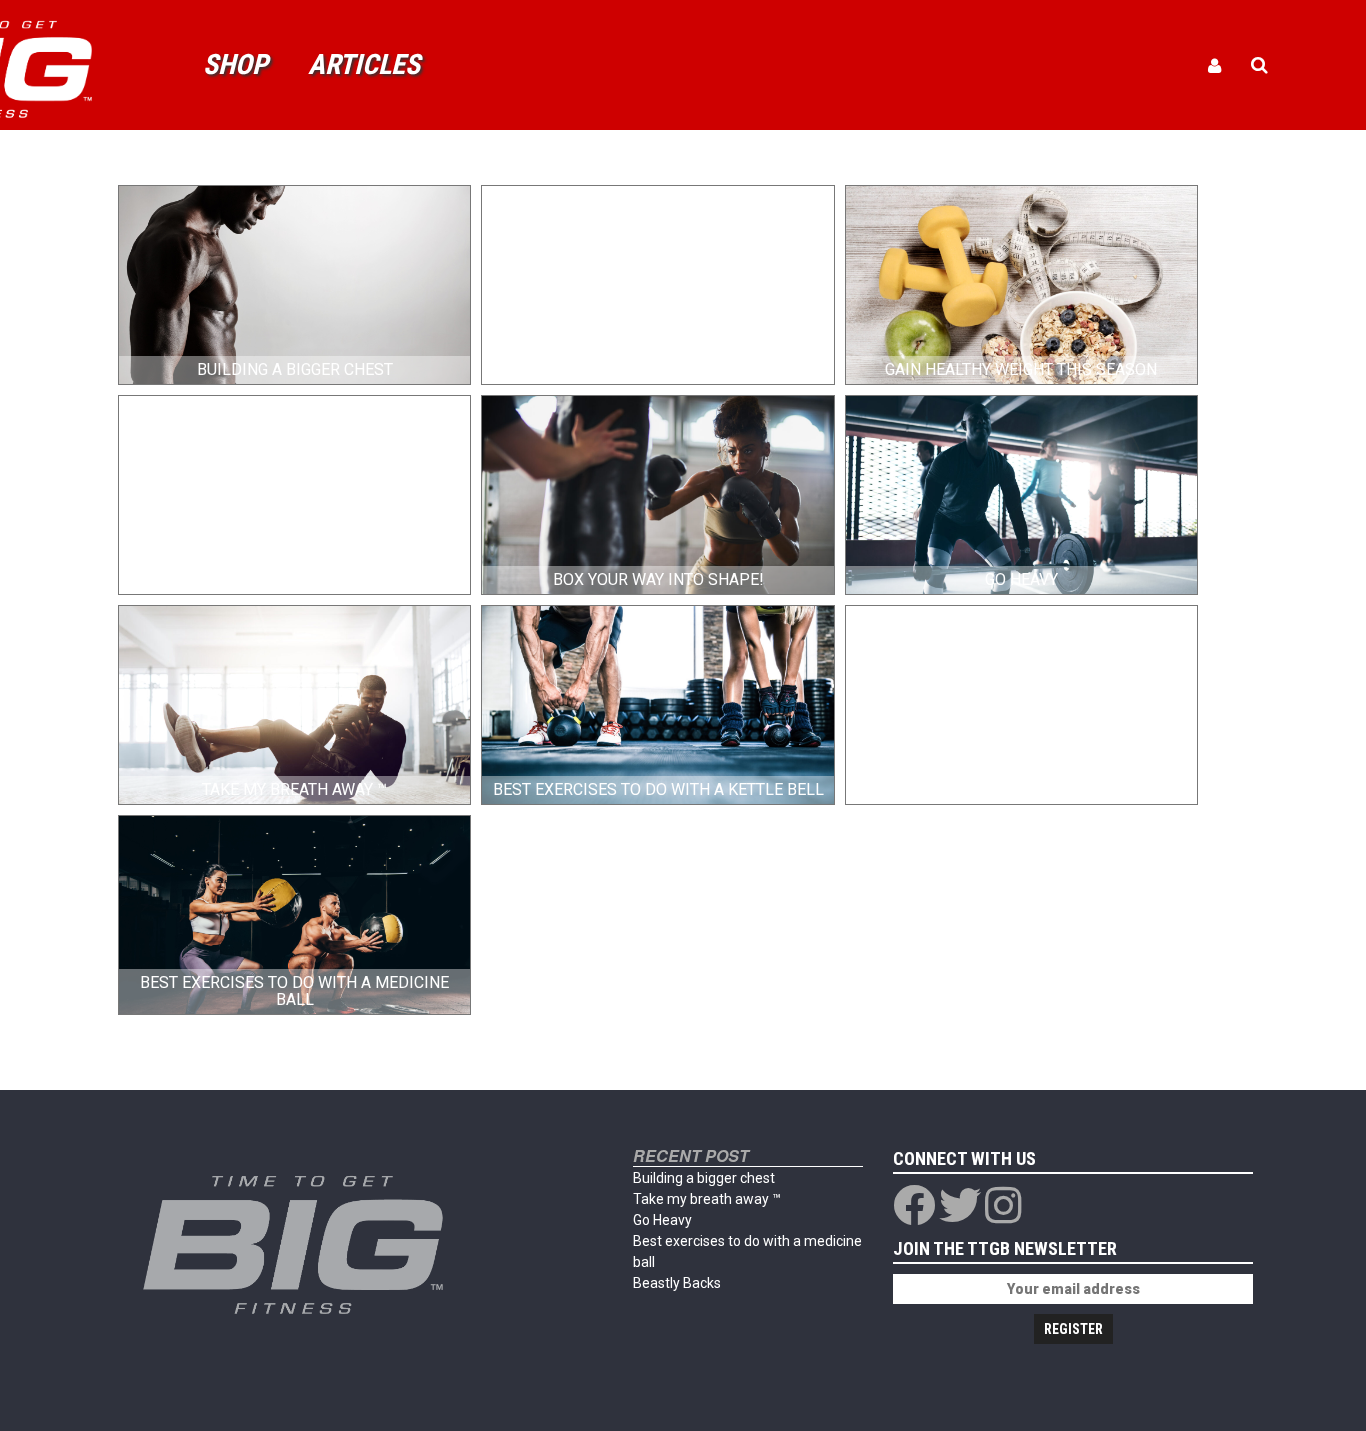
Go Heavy (662, 1220)
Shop (235, 64)
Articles (364, 64)
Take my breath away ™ (707, 1199)
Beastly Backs (677, 1283)
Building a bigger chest (704, 1178)
